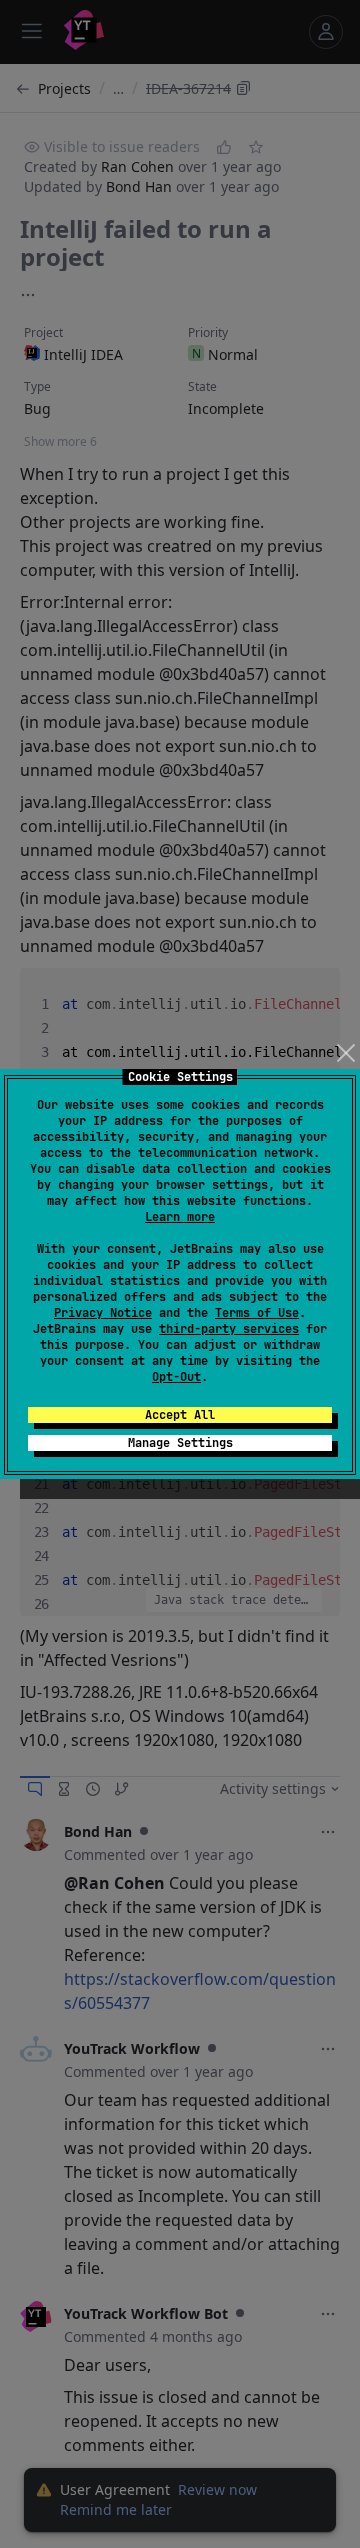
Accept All (180, 1415)
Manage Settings (180, 1443)
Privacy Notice (103, 1313)
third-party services (229, 1329)
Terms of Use (257, 1313)
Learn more (180, 1217)
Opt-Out (176, 1377)
